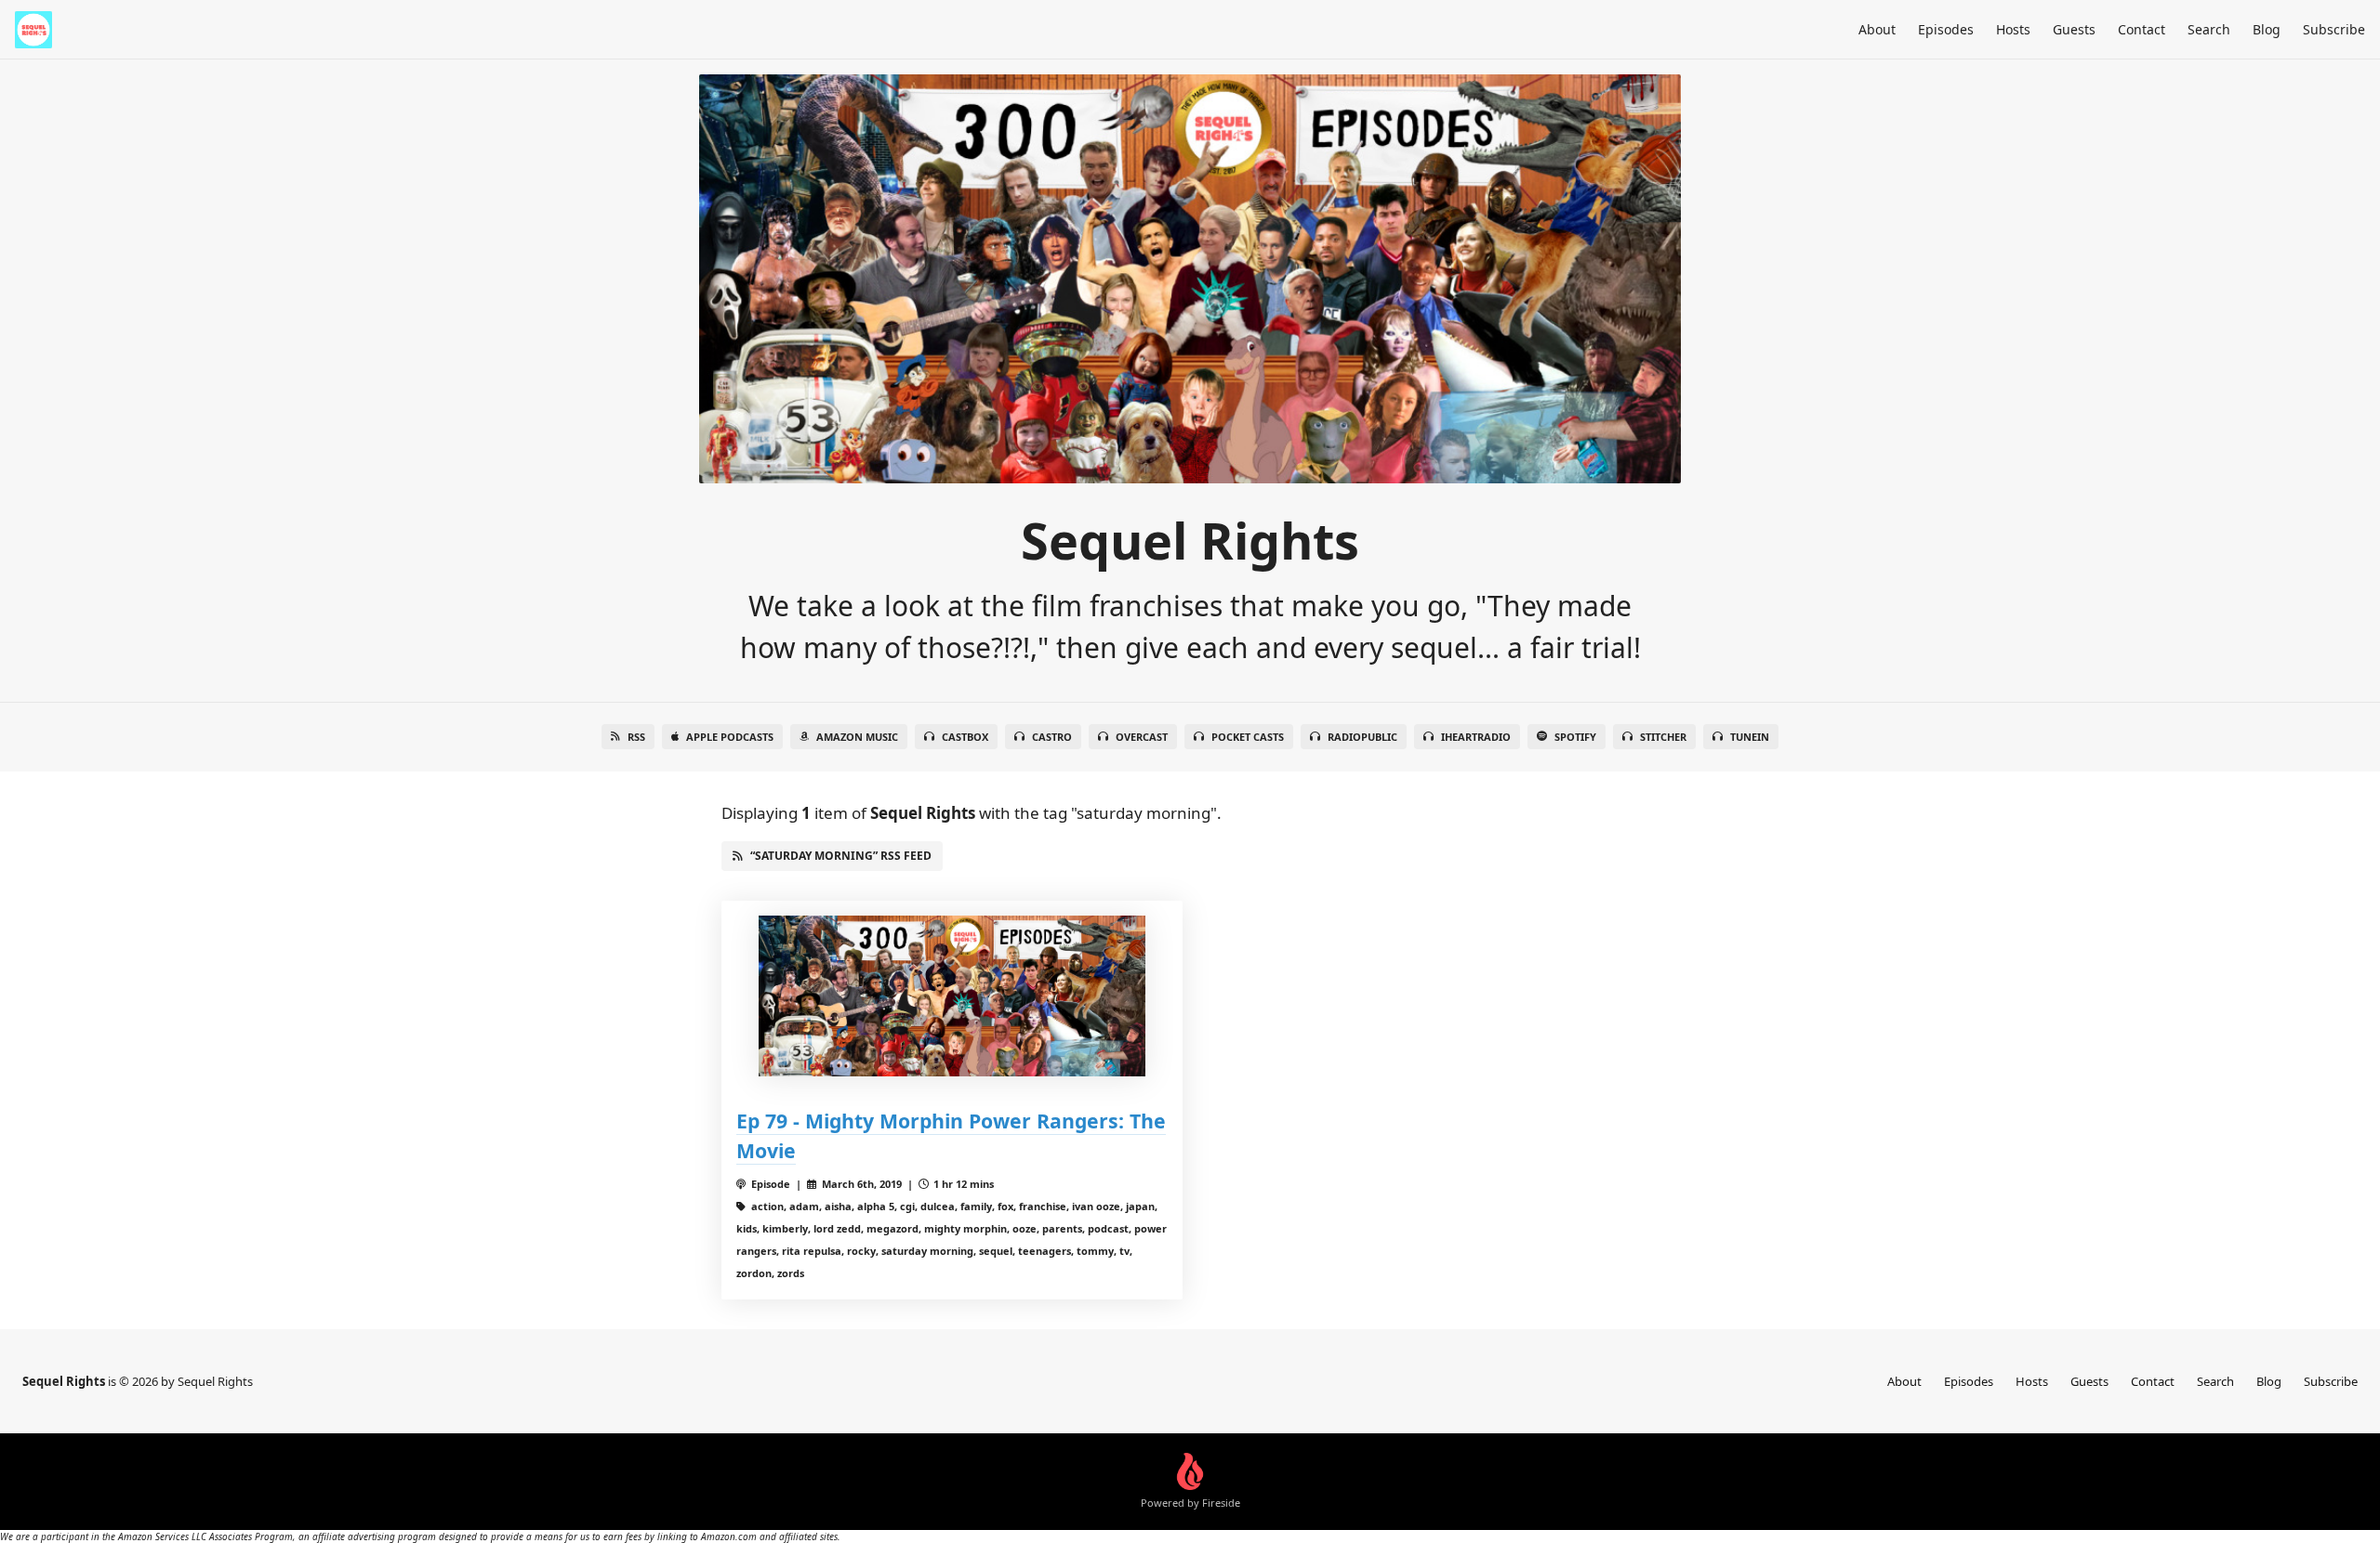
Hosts (2013, 29)
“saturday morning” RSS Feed (841, 856)
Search (2209, 29)
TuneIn (1750, 737)
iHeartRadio (1476, 737)
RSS (636, 737)
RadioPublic (1362, 737)
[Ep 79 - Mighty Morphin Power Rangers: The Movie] (952, 996)
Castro (1052, 737)
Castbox (965, 737)
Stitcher (1663, 737)
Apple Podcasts (730, 737)
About (1877, 29)
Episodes (1946, 29)
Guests (2074, 29)
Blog (2267, 29)
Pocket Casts (1248, 737)
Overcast (1142, 737)
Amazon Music (857, 737)
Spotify (1575, 737)
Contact (2142, 29)
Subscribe (2334, 29)
